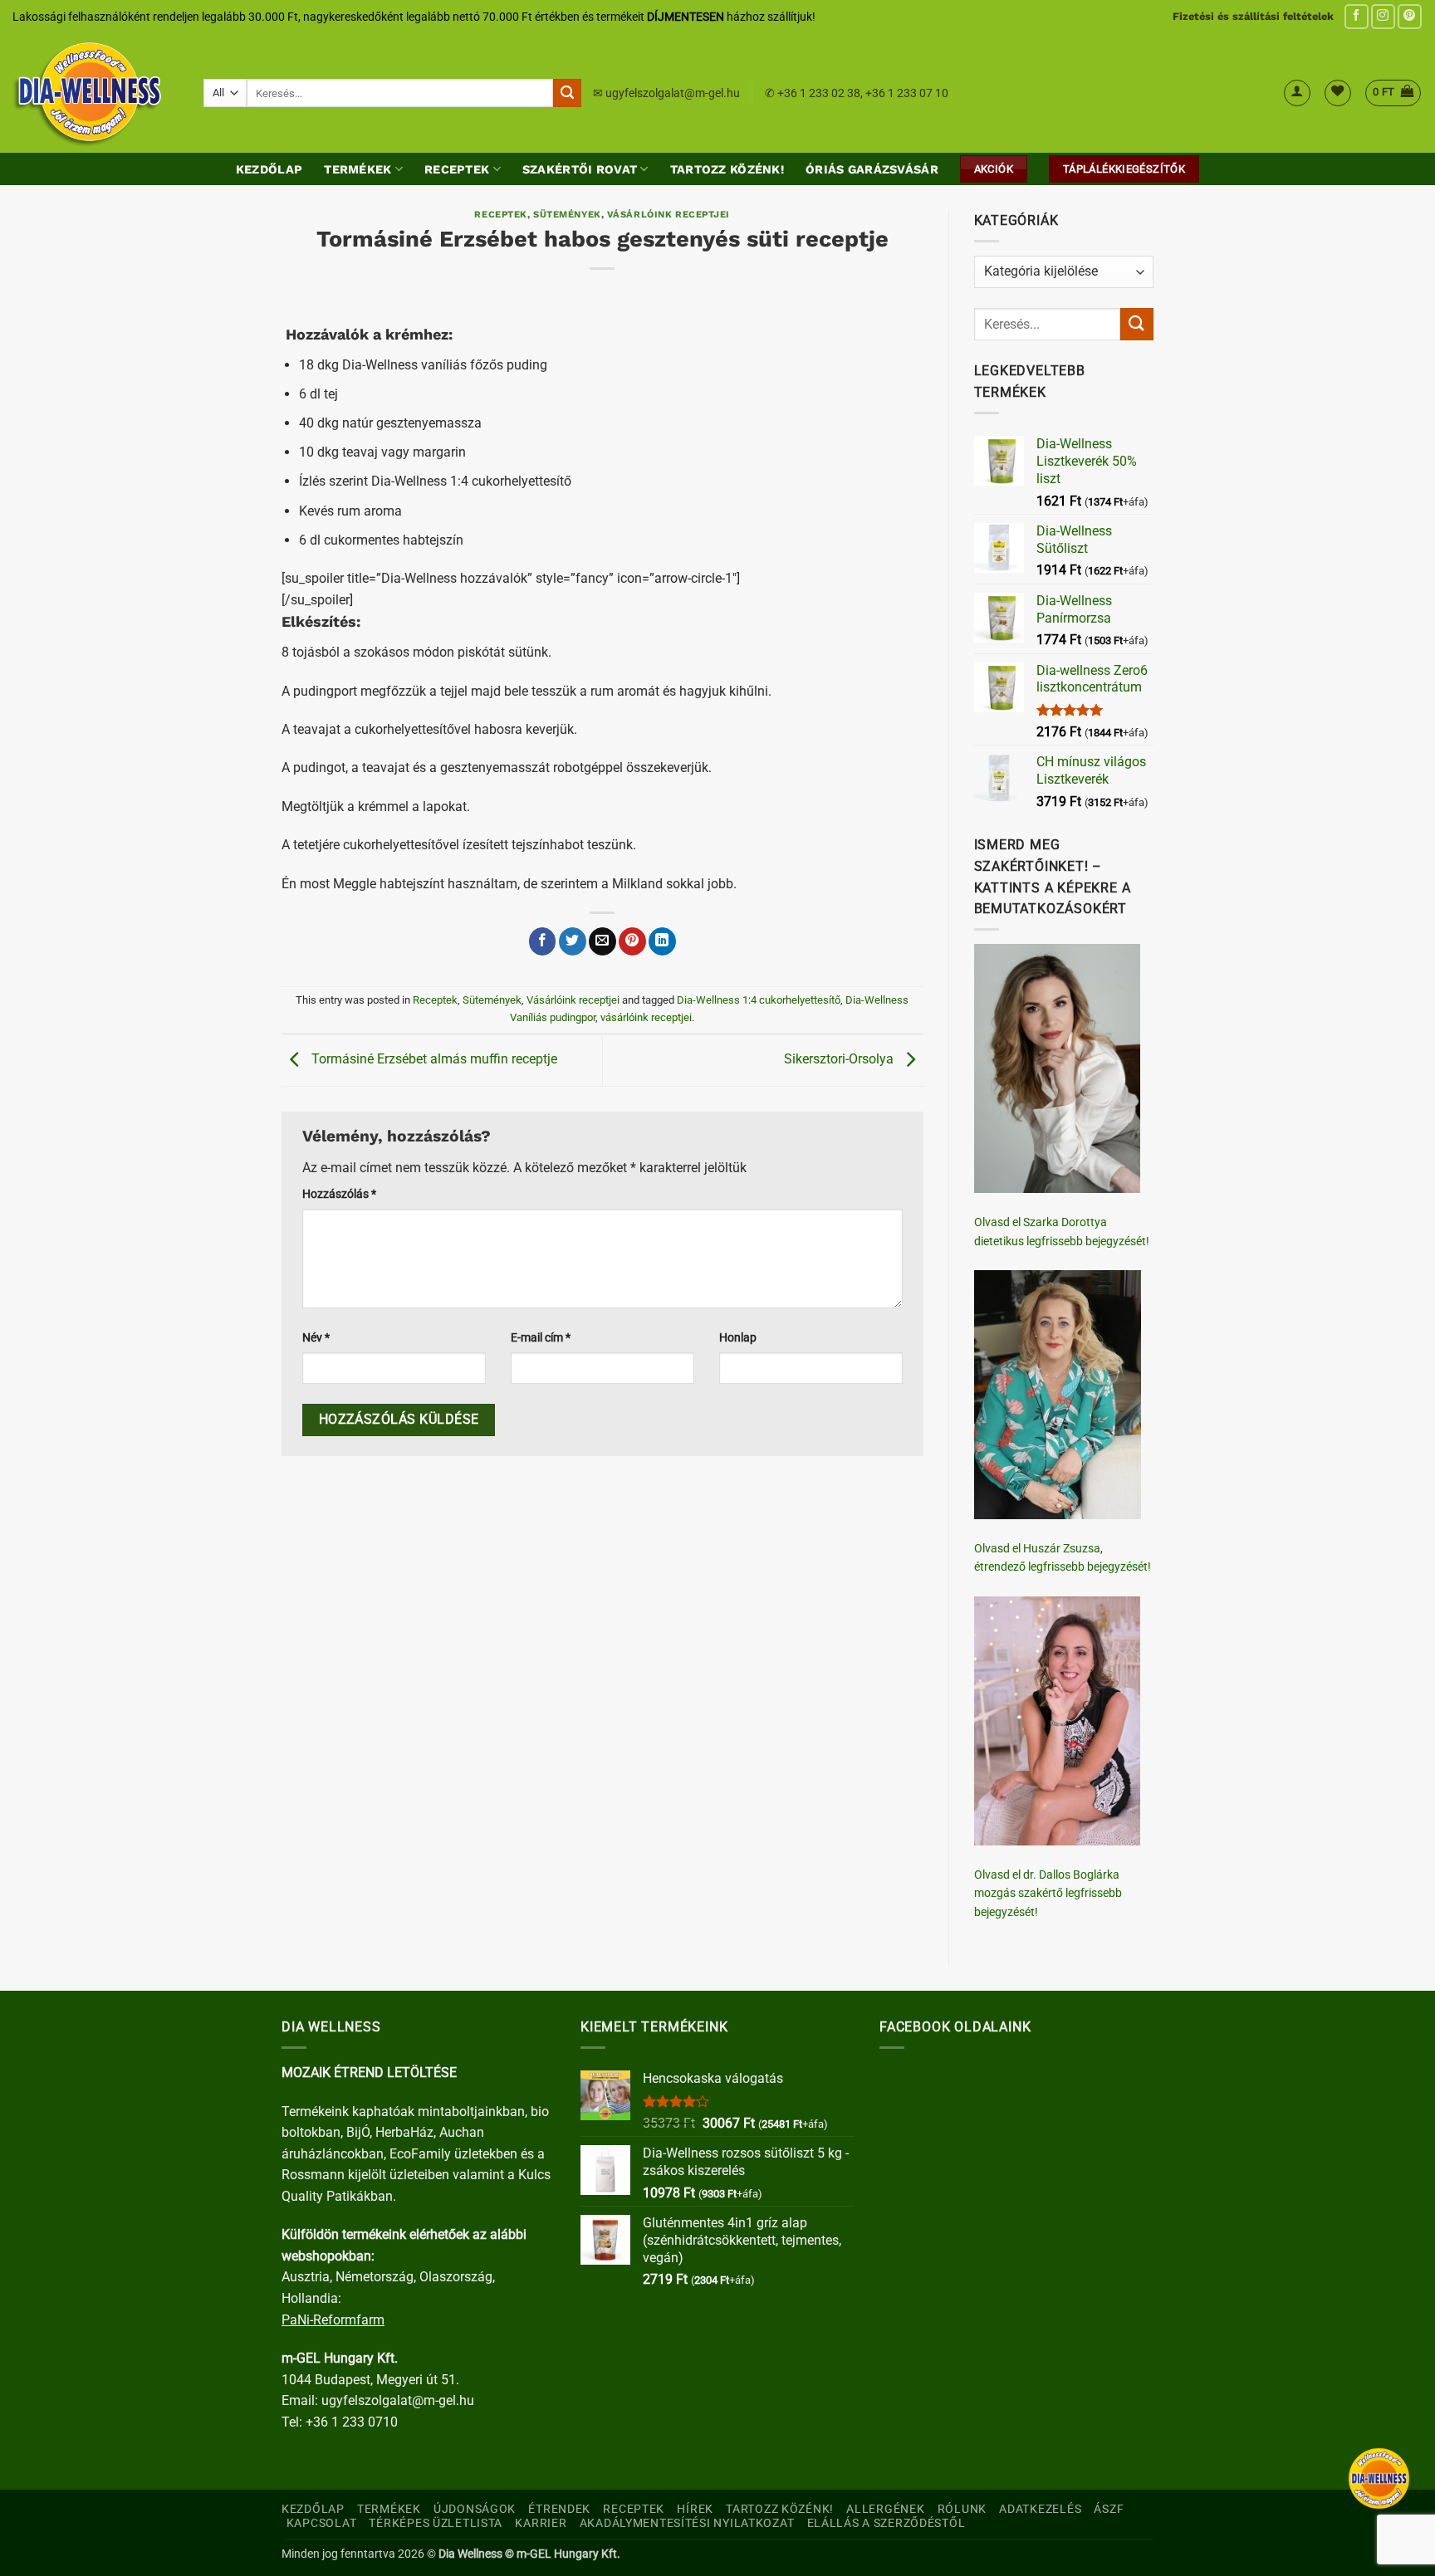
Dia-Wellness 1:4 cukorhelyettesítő (759, 1000)
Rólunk (962, 2509)
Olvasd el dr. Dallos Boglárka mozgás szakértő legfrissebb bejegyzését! (1048, 1893)
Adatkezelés (1040, 2509)
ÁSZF (1109, 2509)
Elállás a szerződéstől (886, 2523)
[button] (1297, 93)
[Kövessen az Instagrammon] (1383, 16)
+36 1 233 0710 (352, 2422)
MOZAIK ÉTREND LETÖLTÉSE (369, 2073)
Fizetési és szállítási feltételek (1253, 16)
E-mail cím (541, 1338)
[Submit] (567, 93)
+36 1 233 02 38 (819, 93)
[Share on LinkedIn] (662, 941)
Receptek (457, 169)
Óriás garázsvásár (872, 169)
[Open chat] (1379, 2478)
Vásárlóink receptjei (669, 215)
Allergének (885, 2509)
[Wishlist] (1338, 93)
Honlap (738, 1338)
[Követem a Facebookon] (1357, 16)
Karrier (541, 2523)
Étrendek (559, 2509)
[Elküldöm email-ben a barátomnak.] (602, 941)
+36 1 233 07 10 (907, 93)
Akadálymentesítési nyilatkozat (687, 2523)
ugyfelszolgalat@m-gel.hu (673, 93)
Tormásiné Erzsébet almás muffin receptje (433, 1059)
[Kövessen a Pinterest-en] (1410, 16)
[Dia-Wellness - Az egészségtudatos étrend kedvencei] (96, 93)
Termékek (358, 169)
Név (316, 1338)
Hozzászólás (339, 1194)
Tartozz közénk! (727, 169)
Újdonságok (475, 2509)
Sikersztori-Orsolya (840, 1059)
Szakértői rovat (580, 169)
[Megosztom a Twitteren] (573, 941)
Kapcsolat (321, 2523)
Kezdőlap (269, 169)
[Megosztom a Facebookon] (543, 941)
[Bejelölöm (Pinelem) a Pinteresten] (632, 941)
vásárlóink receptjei (646, 1017)
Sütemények (567, 215)
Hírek (695, 2509)
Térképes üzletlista (436, 2523)
